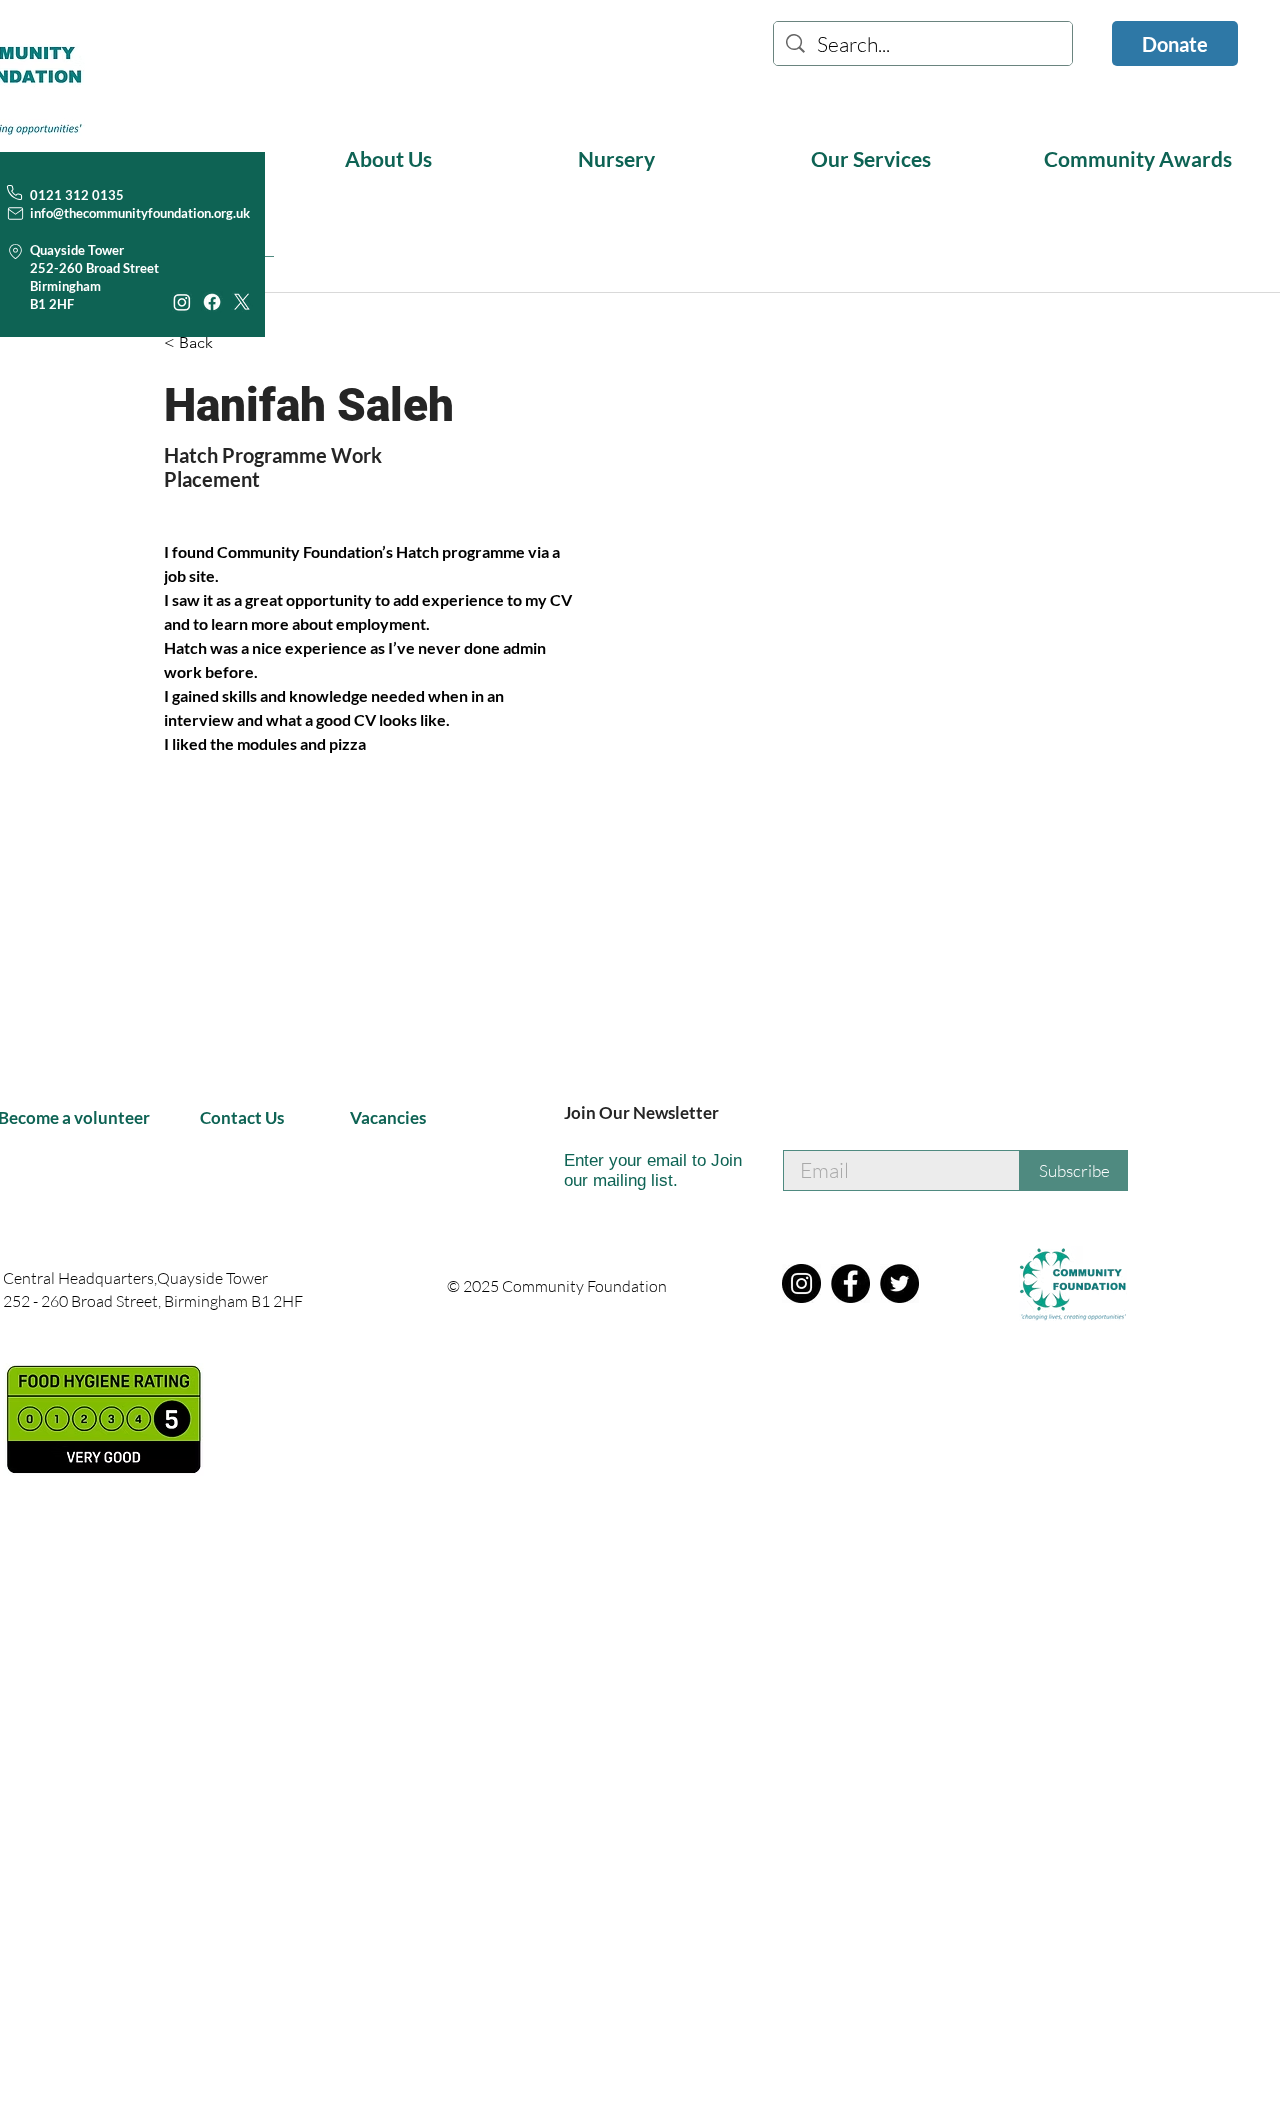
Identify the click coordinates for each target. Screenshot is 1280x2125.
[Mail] (15, 213)
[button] (445, 158)
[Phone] (14, 192)
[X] (242, 302)
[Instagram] (182, 302)
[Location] (15, 251)
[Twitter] (899, 1283)
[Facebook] (212, 302)
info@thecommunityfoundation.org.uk (140, 213)
